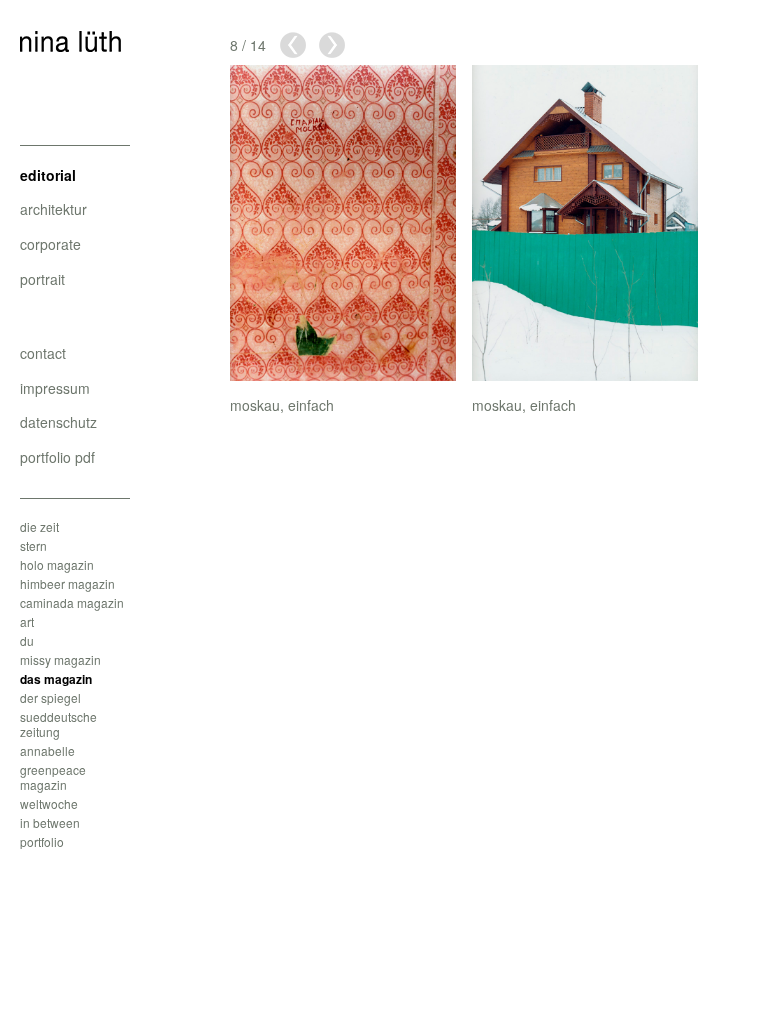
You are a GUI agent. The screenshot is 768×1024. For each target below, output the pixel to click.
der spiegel (50, 697)
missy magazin (60, 659)
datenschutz (58, 422)
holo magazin (57, 564)
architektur (53, 209)
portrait (42, 279)
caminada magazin (72, 602)
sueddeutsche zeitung (58, 724)
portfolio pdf (57, 457)
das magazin (56, 679)
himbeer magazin (67, 583)
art (27, 621)
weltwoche (49, 803)
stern (33, 545)
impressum (55, 388)
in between (50, 822)
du (27, 640)
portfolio (42, 841)
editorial (48, 175)
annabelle (47, 750)
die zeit (39, 526)
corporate (50, 244)
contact (43, 353)
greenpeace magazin (53, 777)
